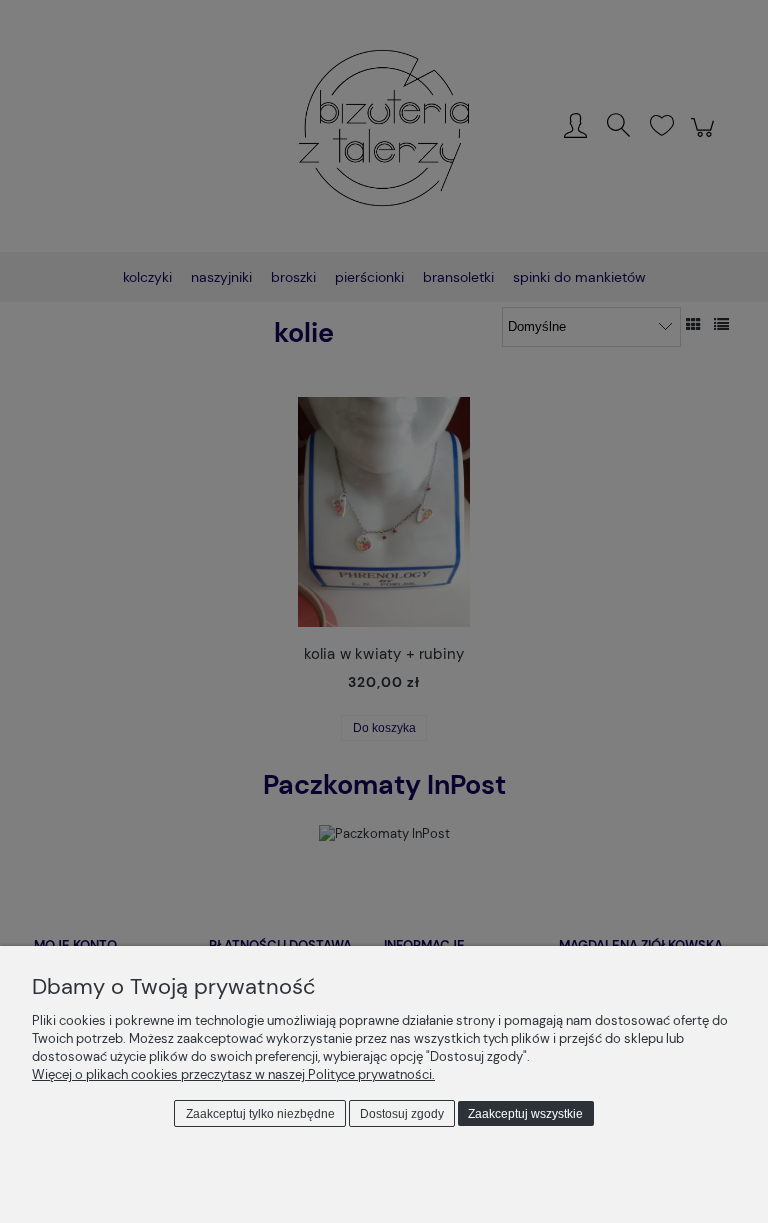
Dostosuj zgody (402, 1114)
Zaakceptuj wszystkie (525, 1114)
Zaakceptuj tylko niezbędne (260, 1114)
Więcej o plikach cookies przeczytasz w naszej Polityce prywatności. (233, 1074)
